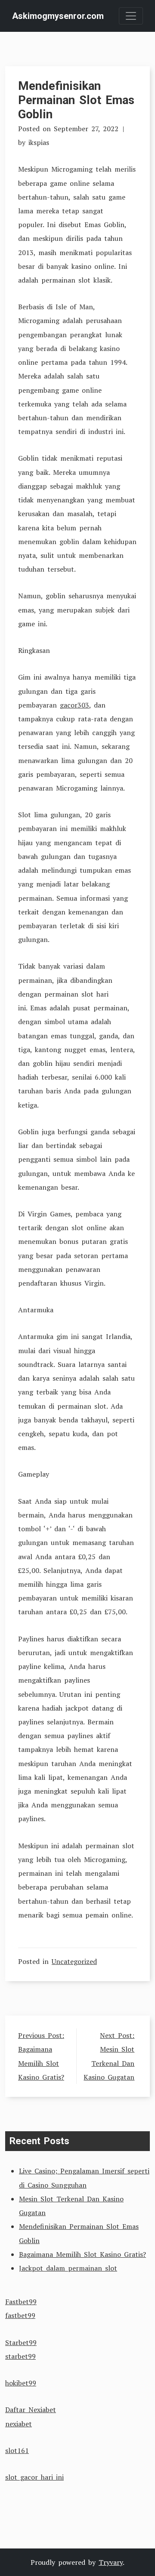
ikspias (39, 142)
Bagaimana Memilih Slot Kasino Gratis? (82, 2254)
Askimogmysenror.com (58, 16)
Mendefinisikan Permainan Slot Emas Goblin (76, 100)
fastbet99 (20, 2315)
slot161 (17, 2450)
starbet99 (20, 2356)
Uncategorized (74, 1961)
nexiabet (19, 2424)
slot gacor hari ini (34, 2477)
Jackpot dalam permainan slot (68, 2268)
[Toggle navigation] (131, 16)
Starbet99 (21, 2342)
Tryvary (111, 2562)
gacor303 (74, 705)
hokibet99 (21, 2383)
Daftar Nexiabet (31, 2410)
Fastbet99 (21, 2302)
